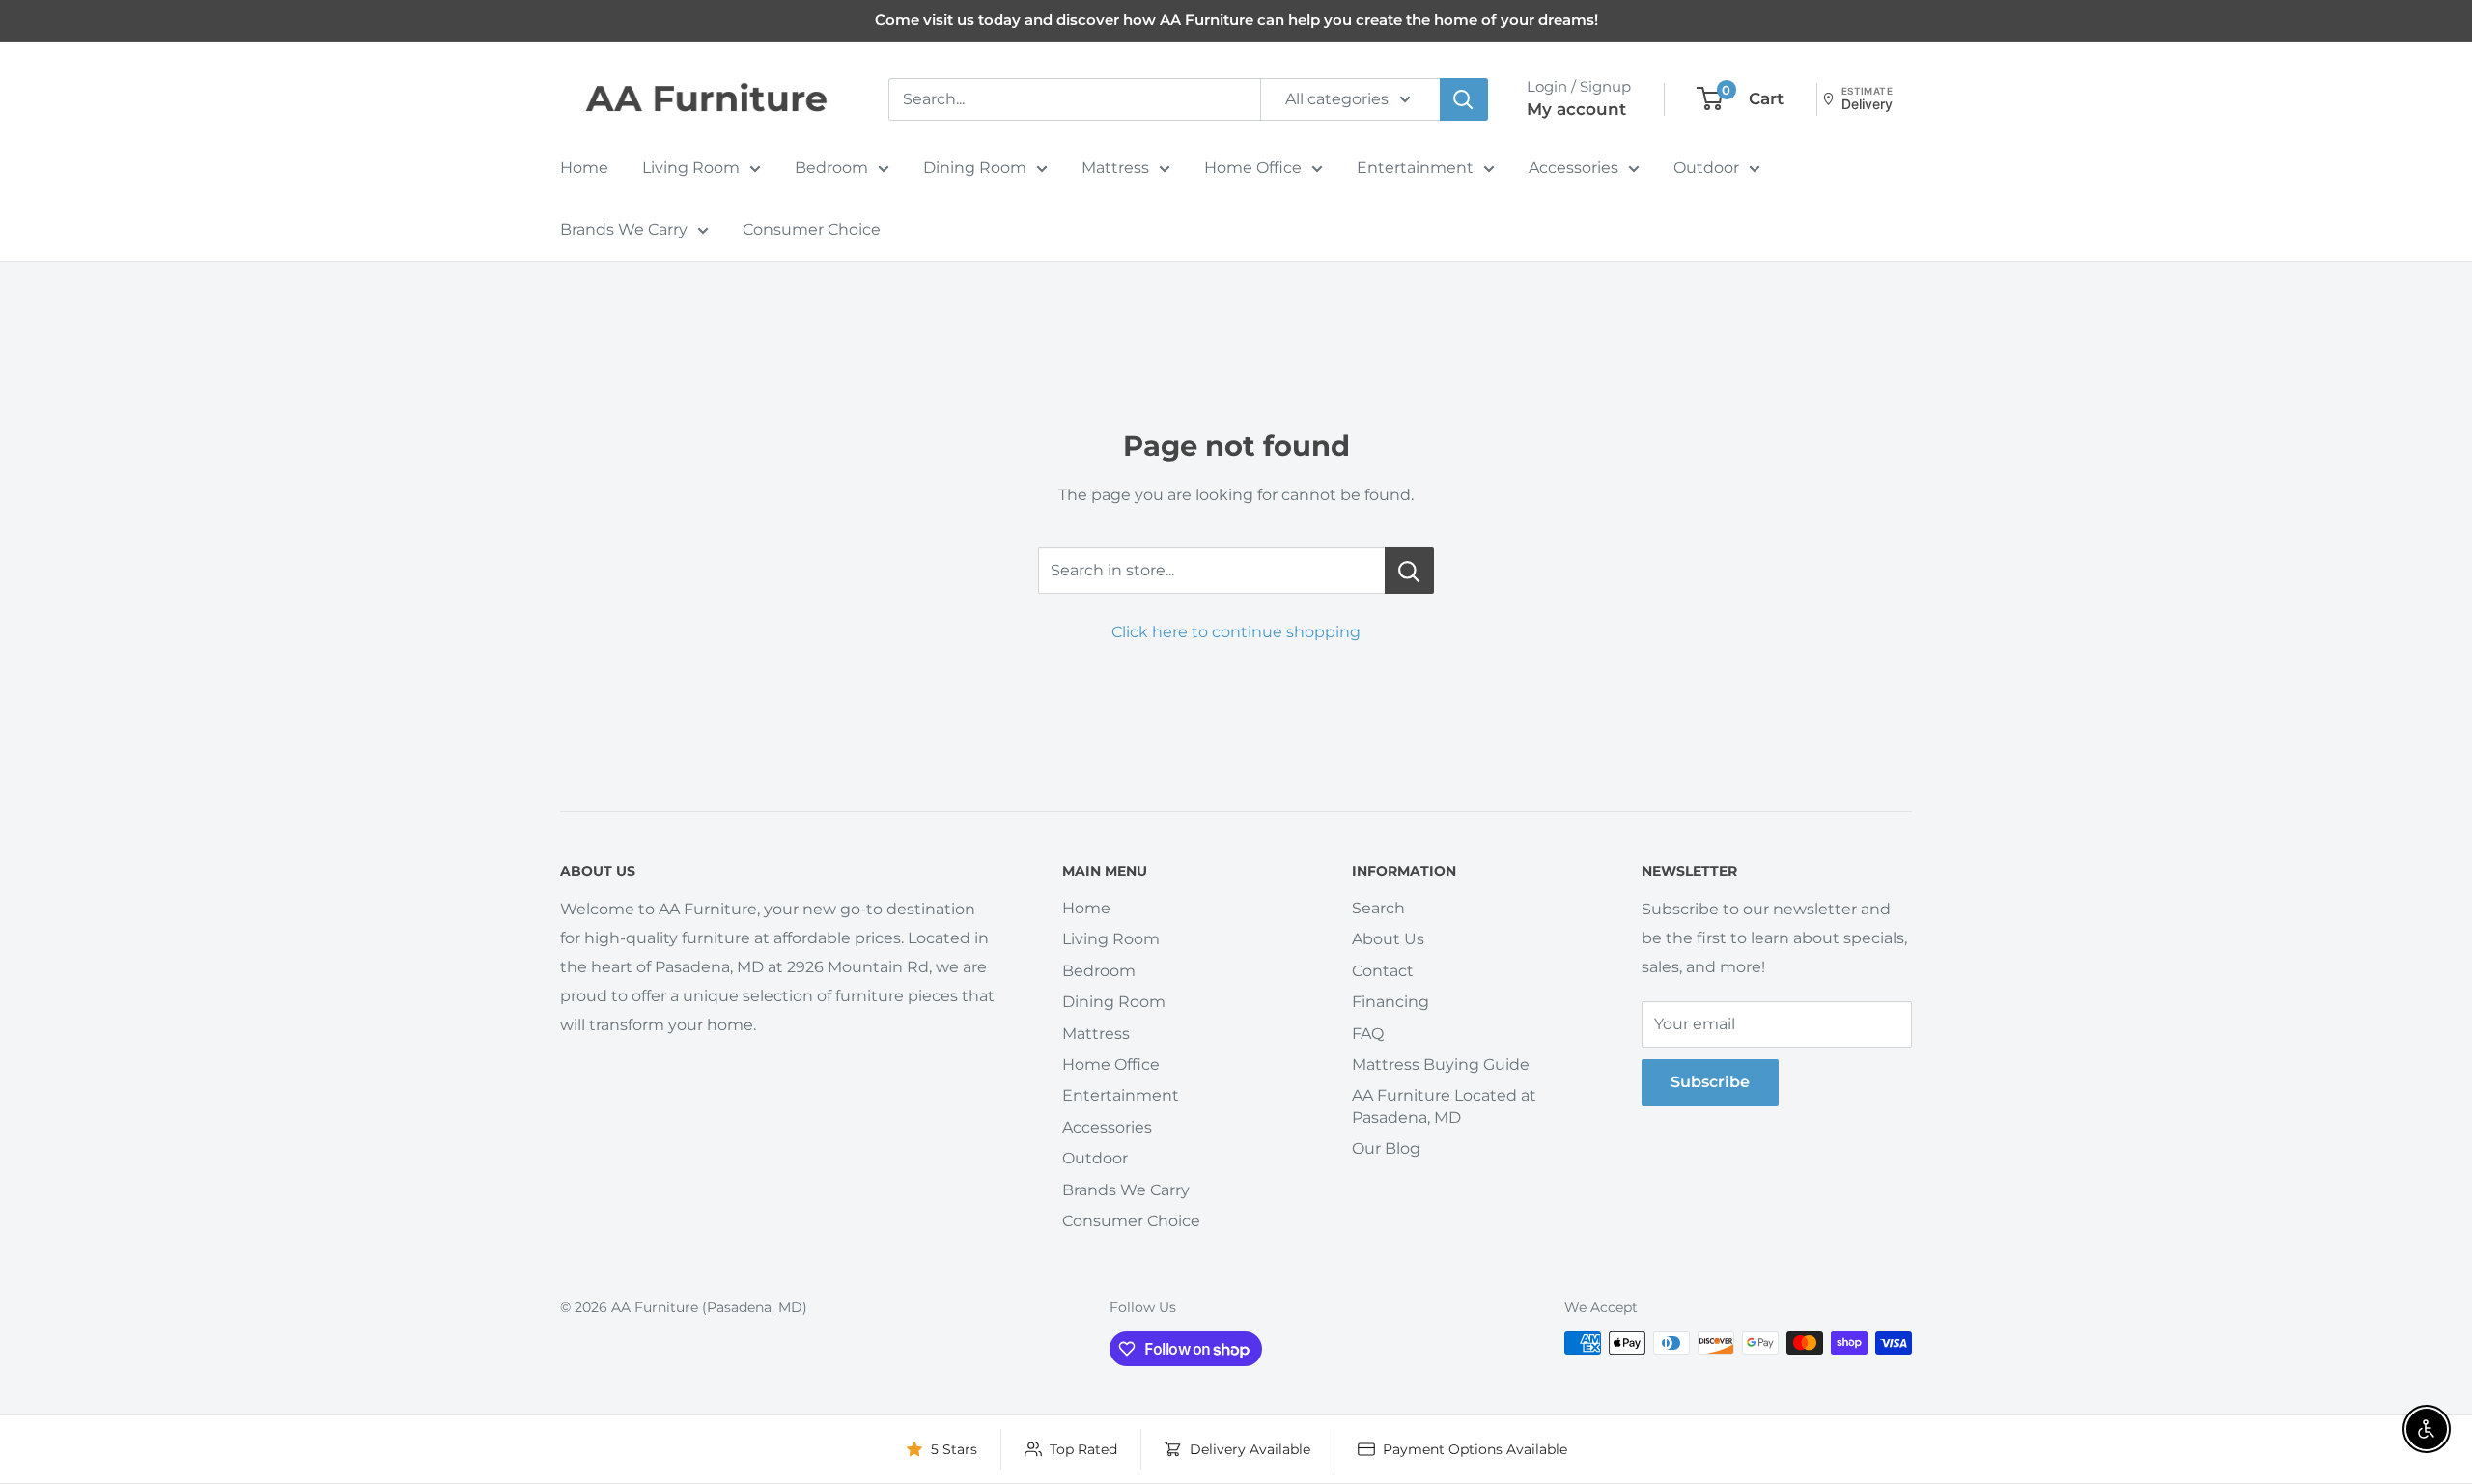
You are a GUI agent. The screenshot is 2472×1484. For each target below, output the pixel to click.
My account (1576, 109)
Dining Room (975, 168)
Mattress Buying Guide (1441, 1064)
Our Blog (1386, 1148)
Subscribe (1710, 1082)
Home (584, 168)
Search (1378, 908)
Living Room (691, 168)
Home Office (1253, 168)
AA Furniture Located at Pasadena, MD (1444, 1106)
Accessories (1573, 168)
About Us (1388, 939)
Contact (1383, 971)
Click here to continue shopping (1236, 632)
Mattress (1115, 168)
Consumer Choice (812, 229)
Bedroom (831, 168)
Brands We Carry (624, 229)
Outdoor (1706, 168)
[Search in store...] (1409, 571)
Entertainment (1415, 168)
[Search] (1464, 99)
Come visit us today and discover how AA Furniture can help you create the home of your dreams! (1236, 20)
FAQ (1368, 1034)
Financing (1390, 1002)
